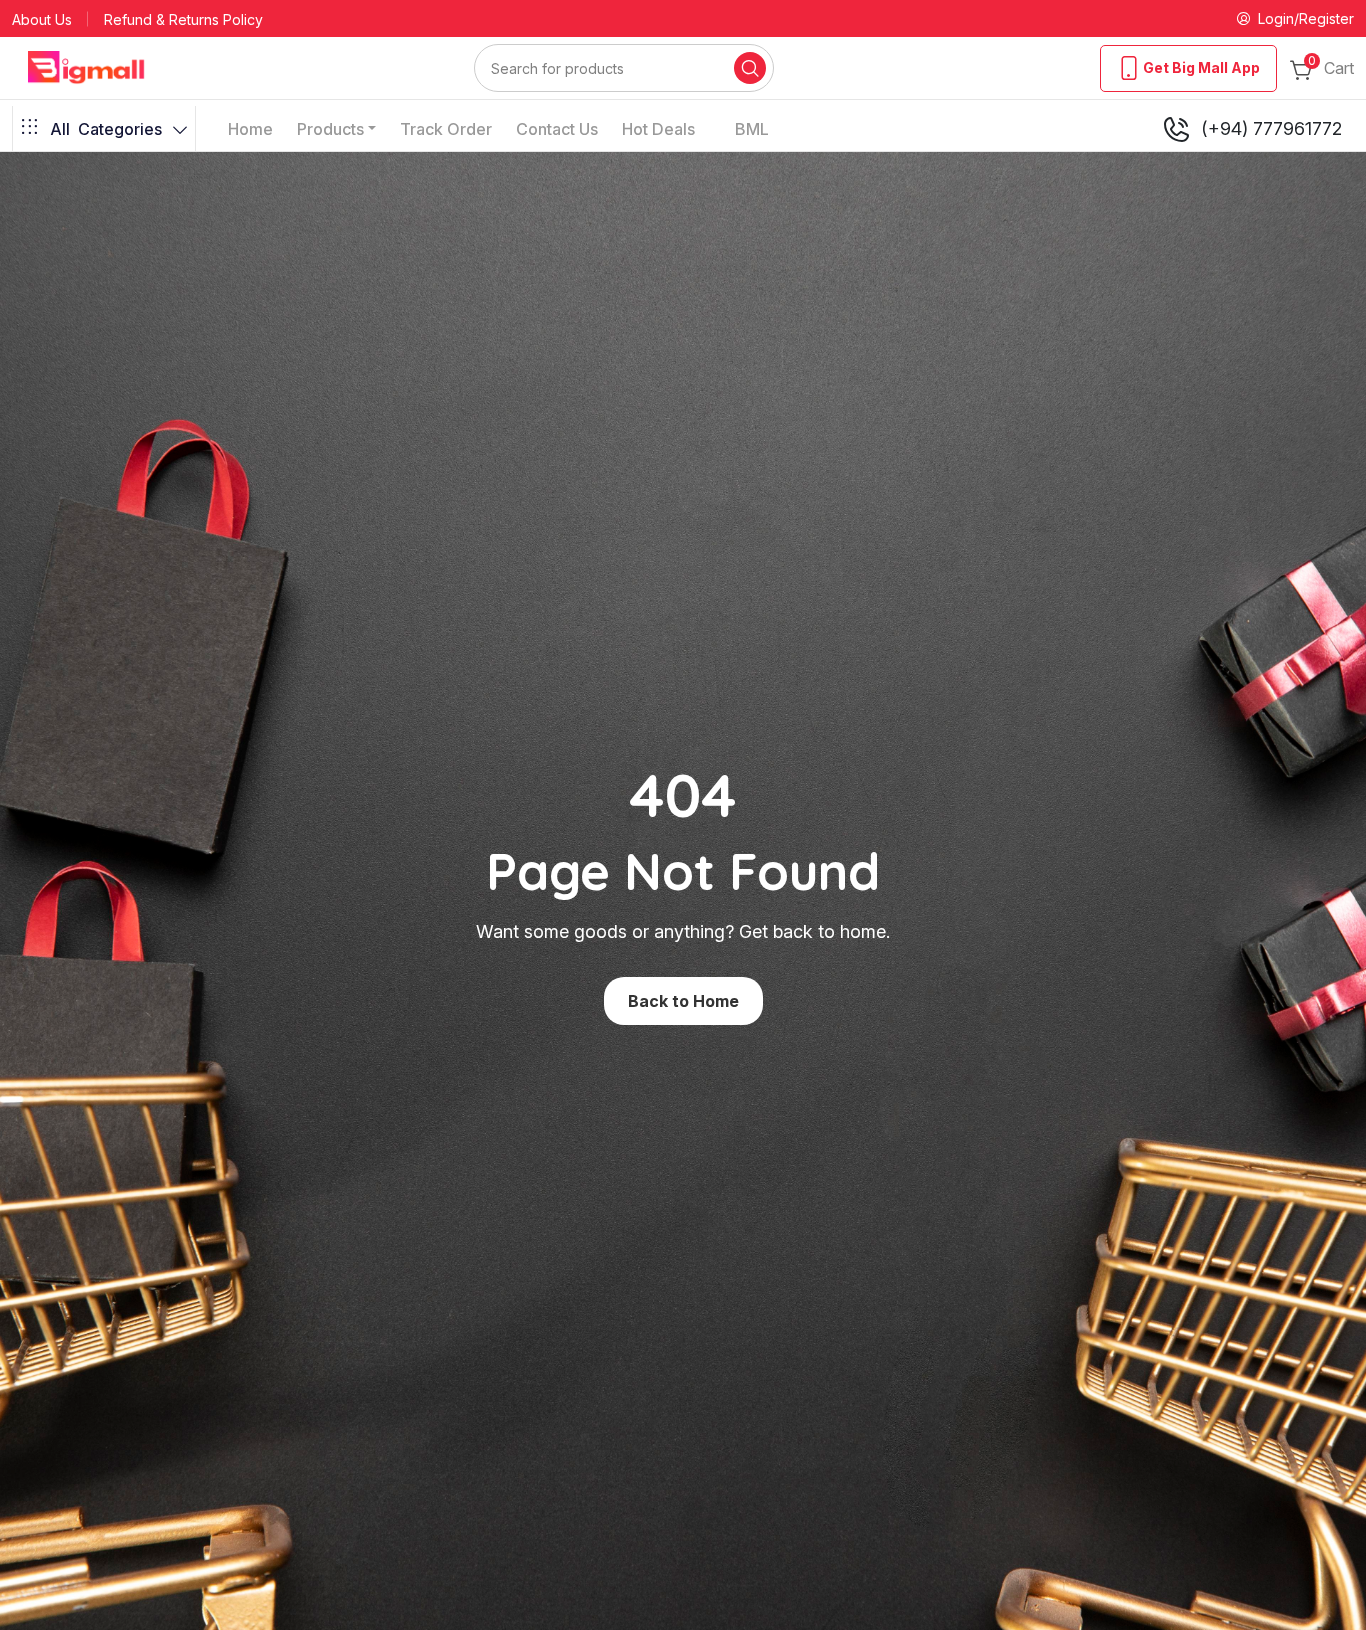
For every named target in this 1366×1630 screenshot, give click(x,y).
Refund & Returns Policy (183, 19)
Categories (106, 129)
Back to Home (683, 1001)
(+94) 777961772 (1271, 128)
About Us (42, 19)
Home (250, 129)
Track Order (446, 129)
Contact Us (557, 129)
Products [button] (330, 129)
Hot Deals (658, 129)
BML (752, 129)
